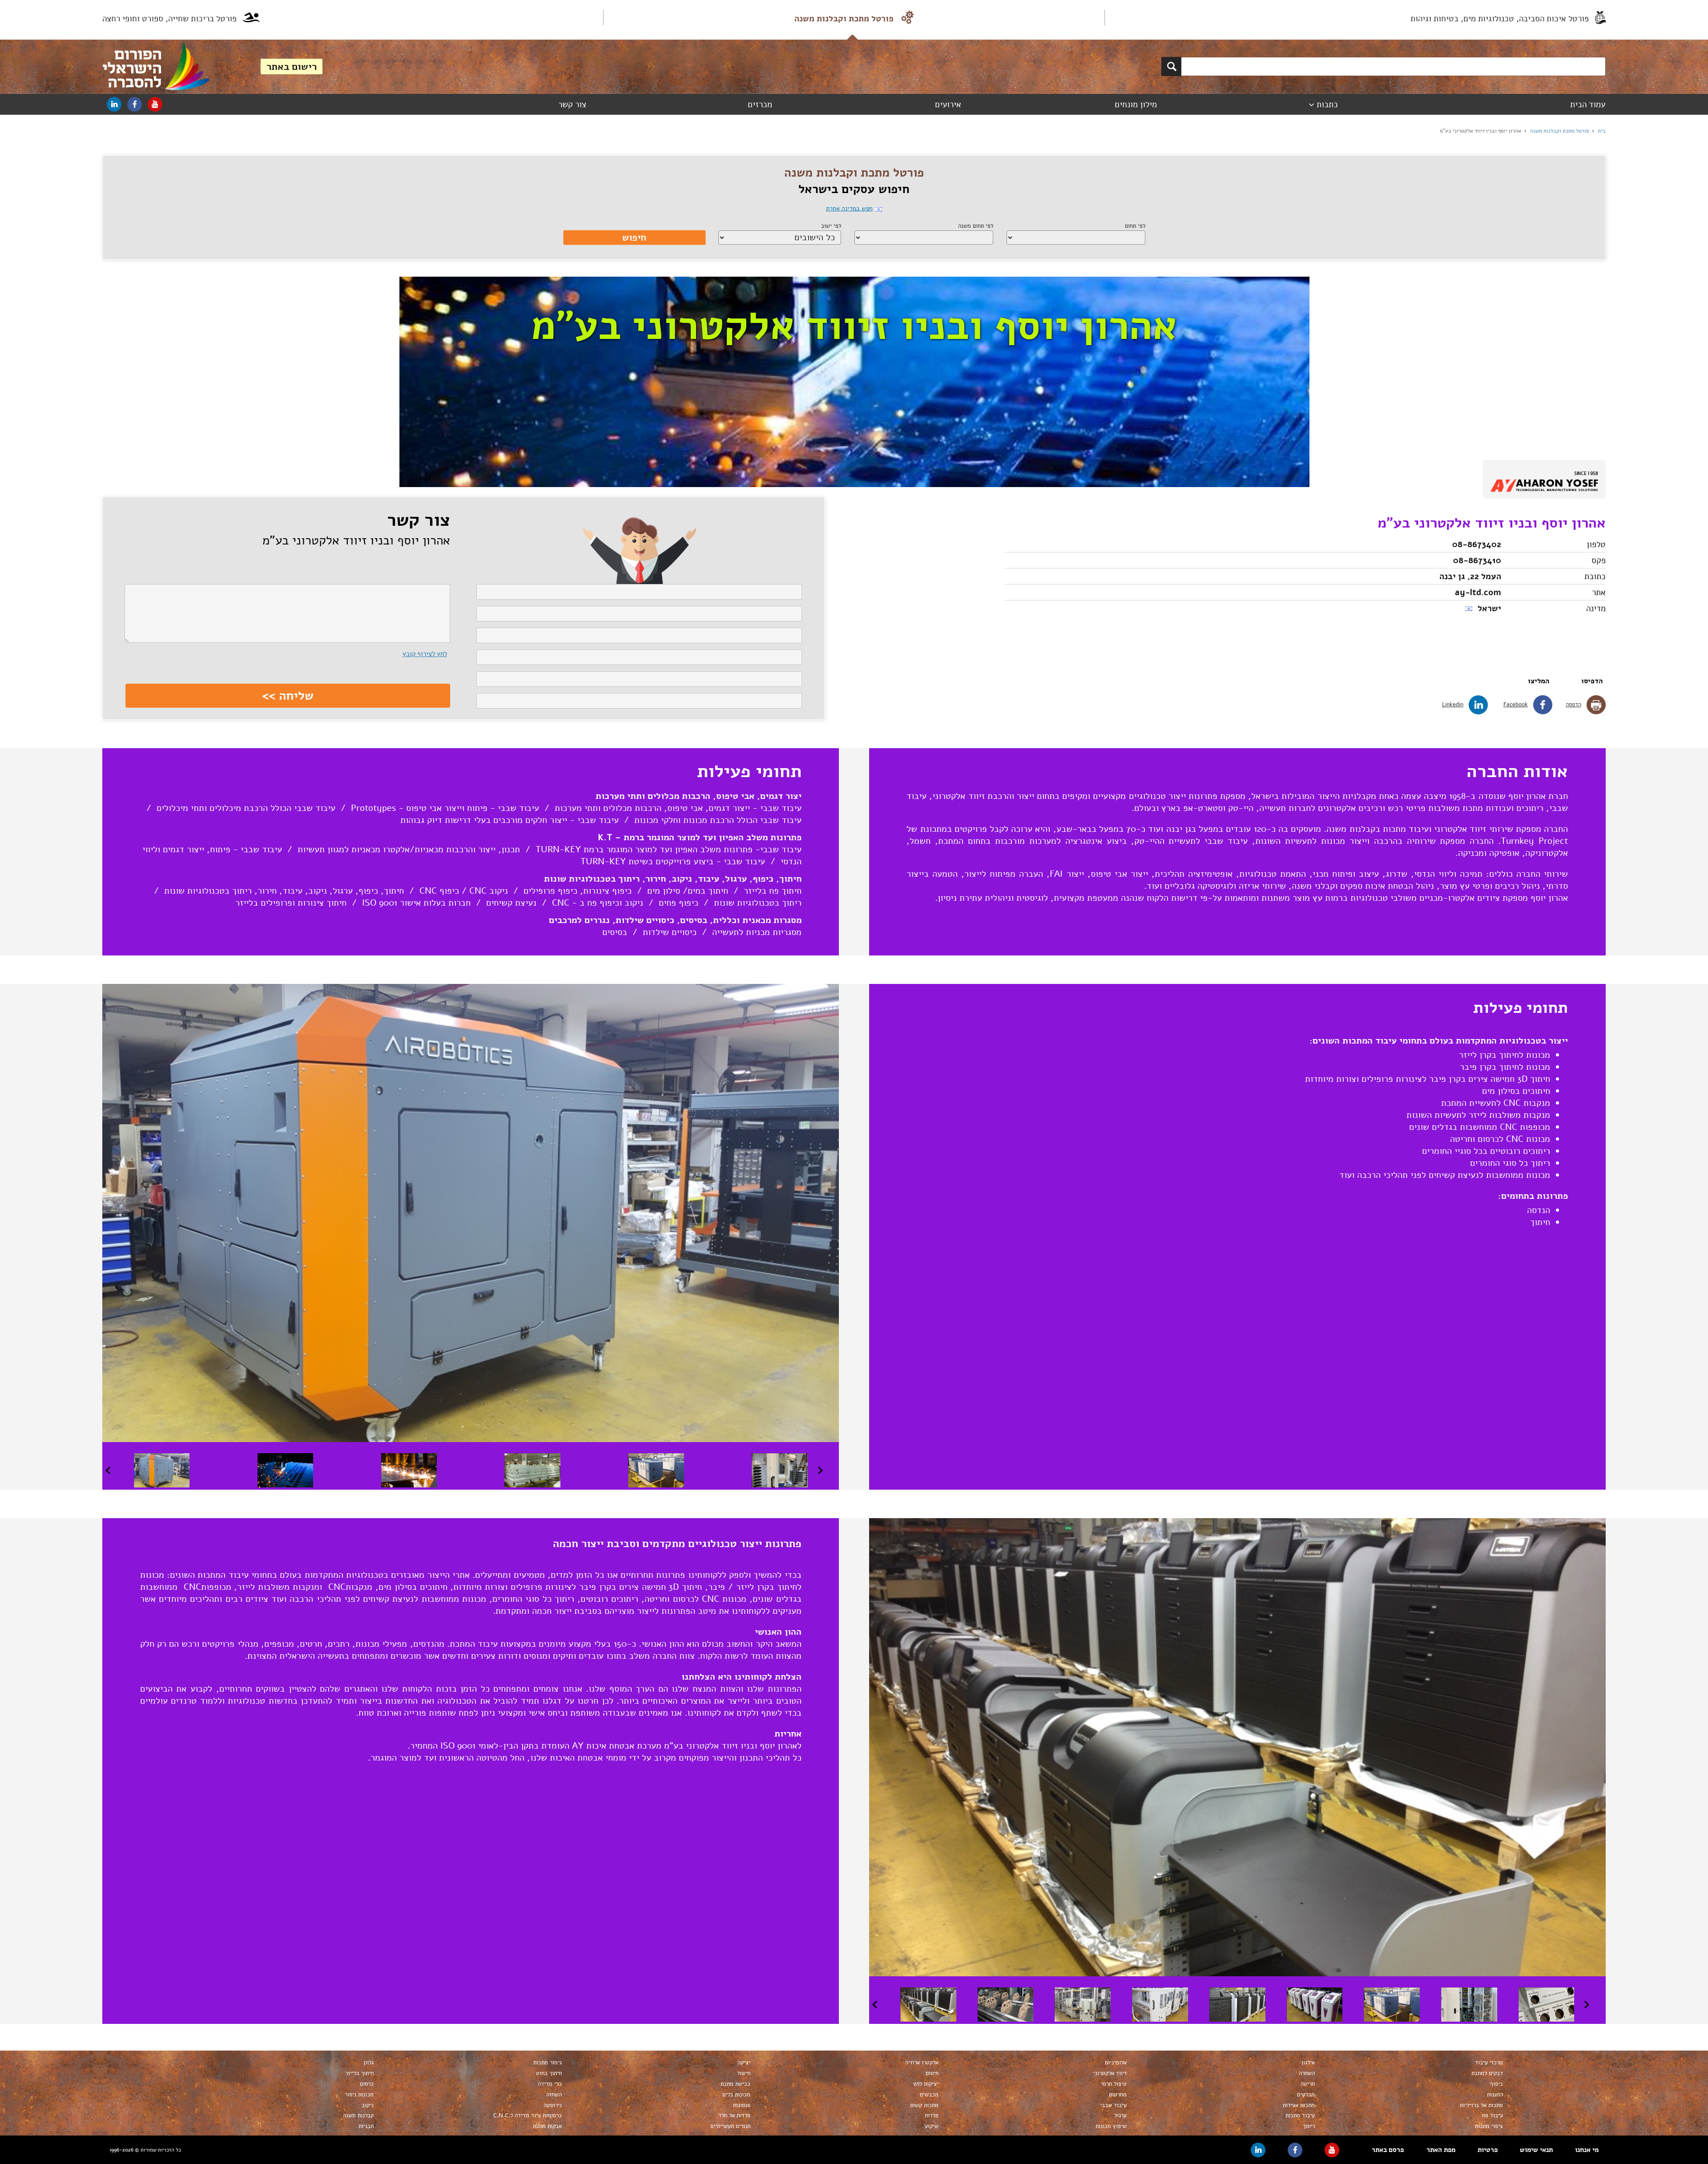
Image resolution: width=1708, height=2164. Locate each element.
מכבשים (929, 2095)
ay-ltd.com (1478, 592)
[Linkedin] (114, 104)
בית (1602, 131)
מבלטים (1306, 2095)
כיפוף (1497, 2084)
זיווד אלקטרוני (1110, 2073)
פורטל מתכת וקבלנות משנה (844, 19)
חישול (743, 2073)
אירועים (948, 105)
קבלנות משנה (358, 2116)
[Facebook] (135, 104)
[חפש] (1171, 66)
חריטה (1308, 2084)
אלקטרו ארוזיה (922, 2063)
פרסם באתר (1388, 2150)
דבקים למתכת (1487, 2073)
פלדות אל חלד (734, 2116)
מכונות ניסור (359, 2095)
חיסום (932, 2073)
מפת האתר (1441, 2150)
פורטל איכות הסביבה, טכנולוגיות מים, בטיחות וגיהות (1500, 19)
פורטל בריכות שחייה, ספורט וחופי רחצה (169, 19)
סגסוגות (741, 2105)
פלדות (931, 2116)
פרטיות (1488, 2150)
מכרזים (760, 105)
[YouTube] (155, 104)
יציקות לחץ (926, 2084)
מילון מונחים (1136, 105)
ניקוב (368, 2105)
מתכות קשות (924, 2105)
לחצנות (1495, 2095)
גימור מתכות (548, 2063)
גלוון (369, 2063)
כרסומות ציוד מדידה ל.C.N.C (528, 2116)
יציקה (744, 2063)
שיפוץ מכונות (1111, 2126)
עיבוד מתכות (1300, 2116)
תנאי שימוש (1536, 2150)
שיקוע (931, 2126)
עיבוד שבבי (1113, 2105)
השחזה (554, 2095)
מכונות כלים (736, 2095)
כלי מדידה (550, 2084)
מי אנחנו (1587, 2150)
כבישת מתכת (735, 2084)
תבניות (366, 2126)
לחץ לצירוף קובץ (425, 654)
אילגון (1308, 2063)
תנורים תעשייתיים (730, 2126)
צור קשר (572, 105)
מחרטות (1118, 2095)
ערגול (1120, 2116)
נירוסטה (553, 2105)
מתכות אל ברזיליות (1481, 2105)
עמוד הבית (1588, 105)
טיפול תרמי (1114, 2084)
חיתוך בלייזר (359, 2073)
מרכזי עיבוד (1489, 2063)
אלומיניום (1116, 2063)
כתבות (1327, 105)
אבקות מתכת (547, 2126)
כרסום (367, 2084)
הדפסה (1573, 705)
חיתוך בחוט (549, 2073)
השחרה (1307, 2073)
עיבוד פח (1492, 2116)
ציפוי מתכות (1489, 2126)
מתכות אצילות (1299, 2105)
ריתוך (1309, 2126)
